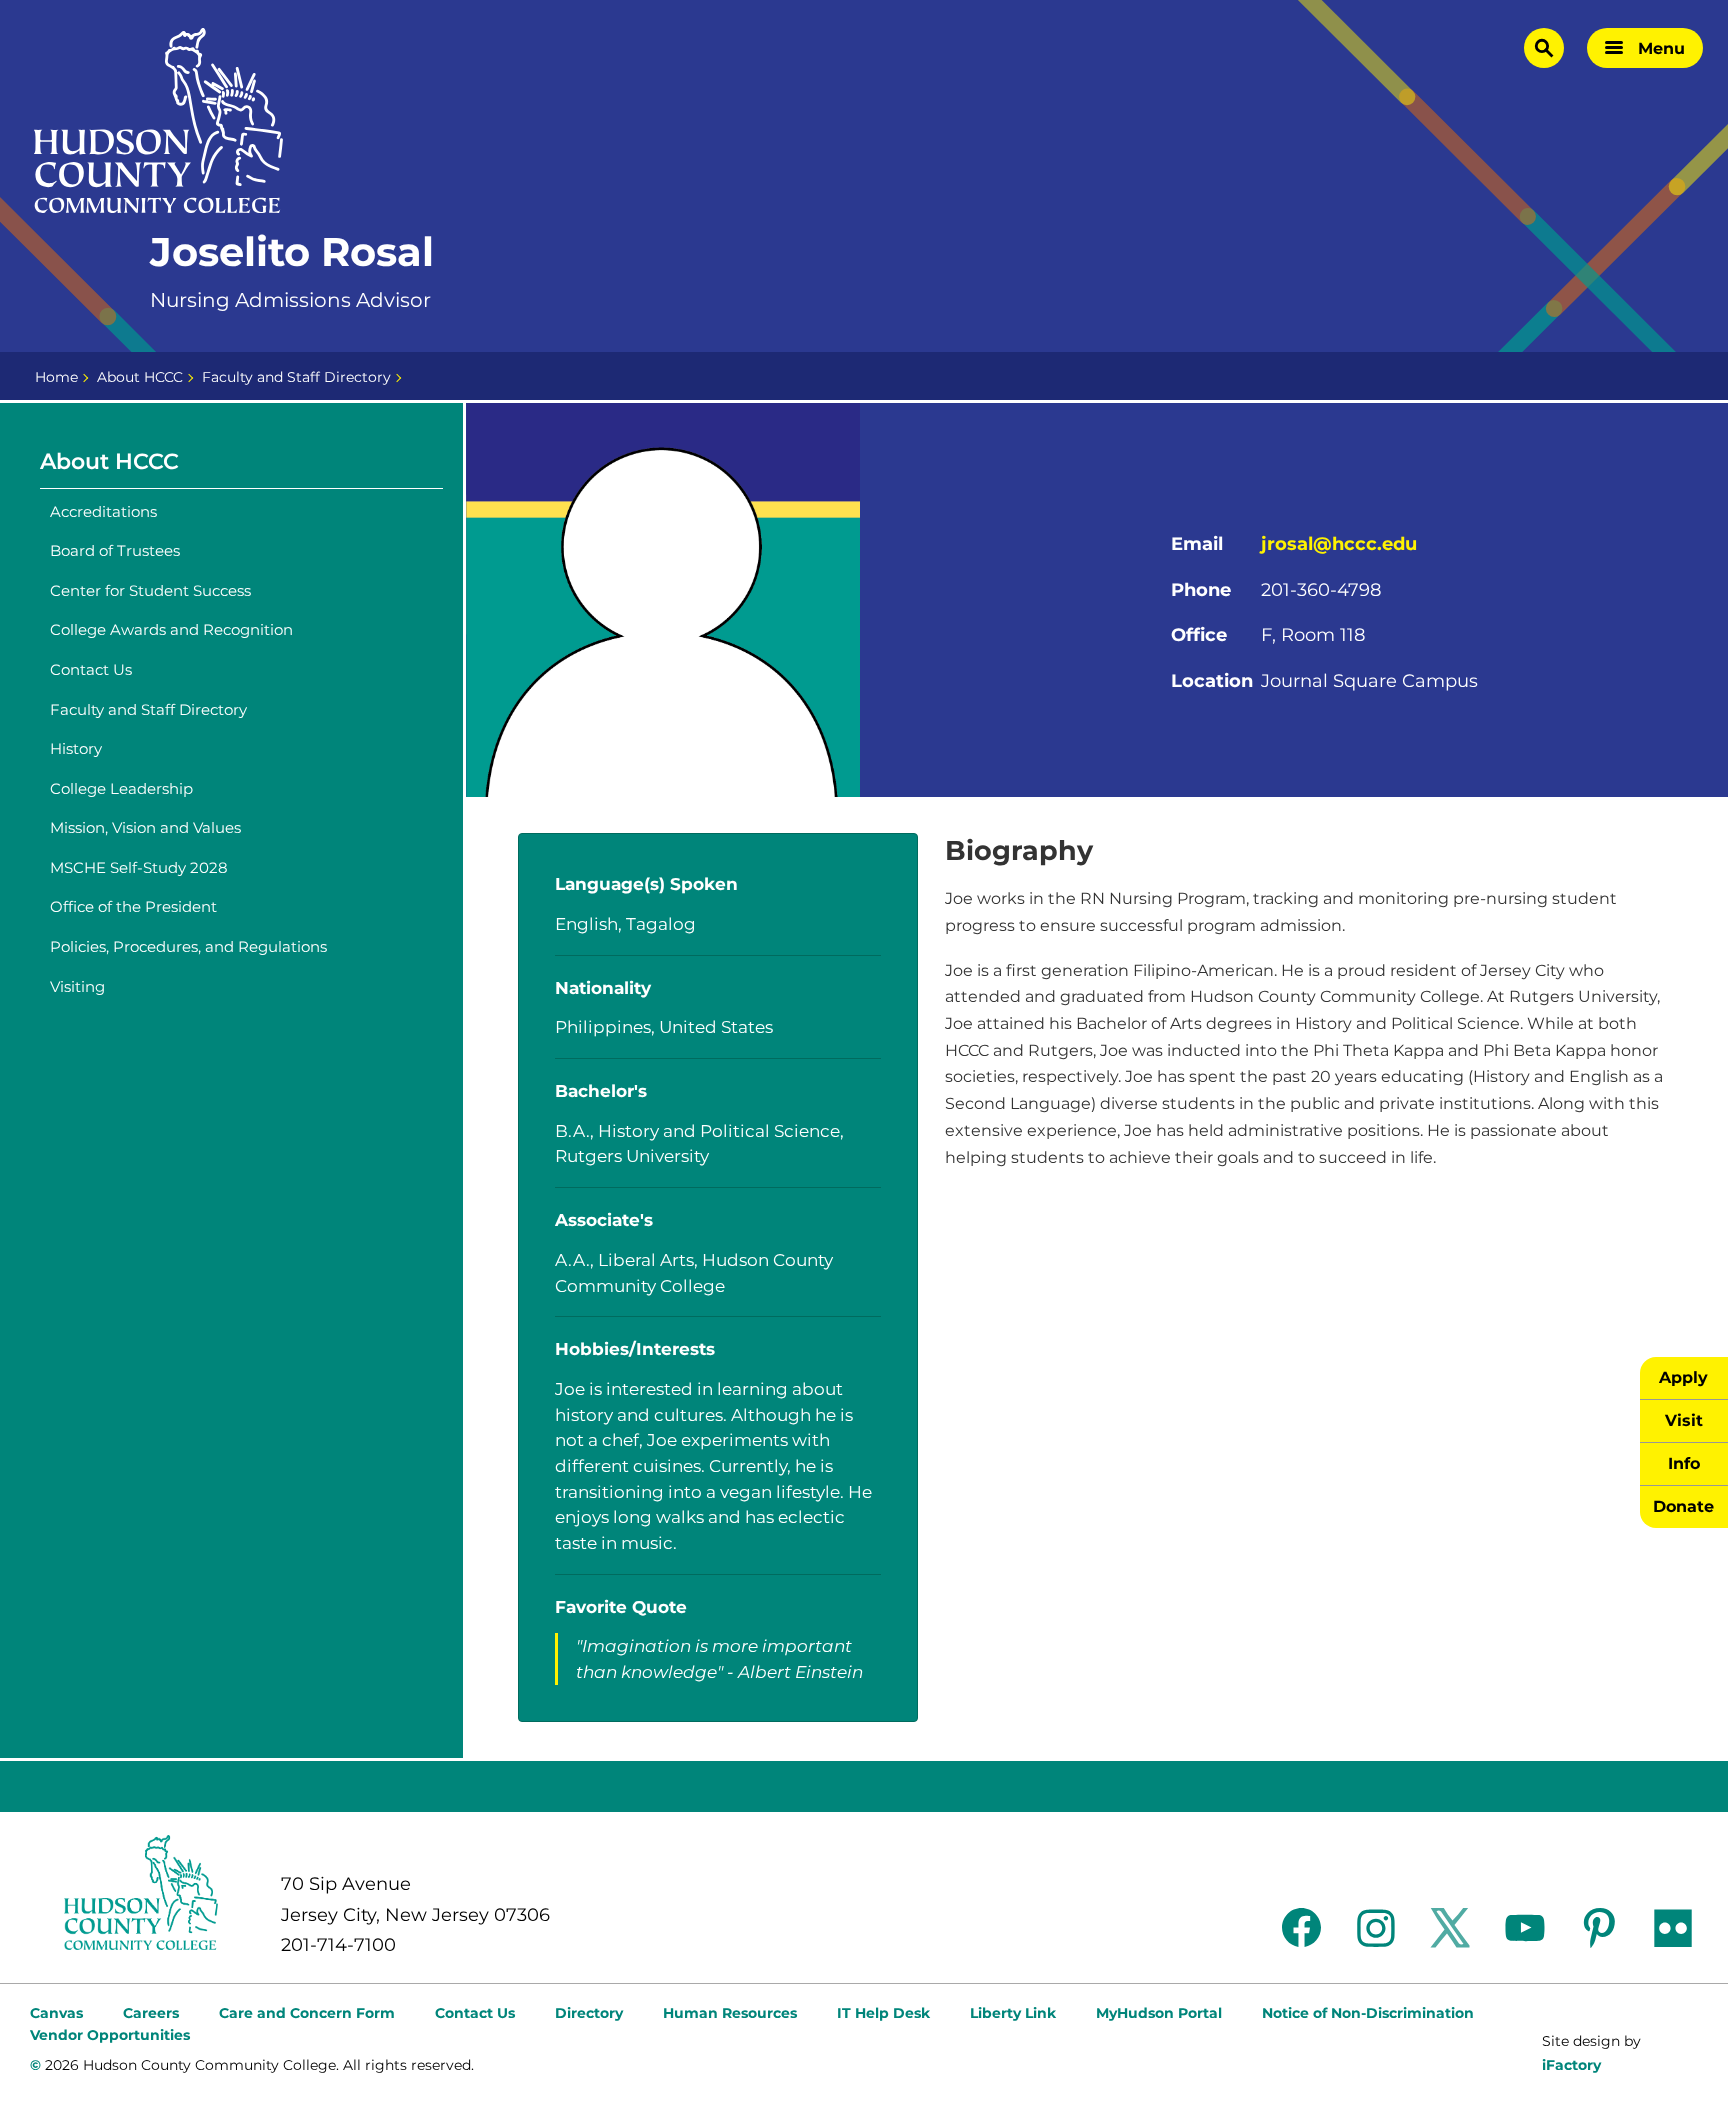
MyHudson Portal (1159, 2013)
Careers (151, 2013)
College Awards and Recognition (171, 629)
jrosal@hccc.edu (1339, 544)
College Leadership (121, 788)
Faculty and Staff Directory (296, 377)
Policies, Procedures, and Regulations (188, 946)
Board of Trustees (115, 550)
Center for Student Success (150, 590)
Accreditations (103, 511)
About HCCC (140, 377)
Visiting (77, 986)
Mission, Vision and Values (145, 827)
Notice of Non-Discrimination (1368, 2013)
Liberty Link (1013, 2013)
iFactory (1571, 2065)
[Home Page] (159, 121)
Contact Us (91, 669)
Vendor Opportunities (110, 2035)
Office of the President (133, 906)
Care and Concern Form (307, 2013)
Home (56, 377)
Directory (589, 2013)
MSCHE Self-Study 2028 (139, 867)
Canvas (56, 2013)
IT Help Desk (883, 2013)
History (76, 748)
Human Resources (730, 2013)
